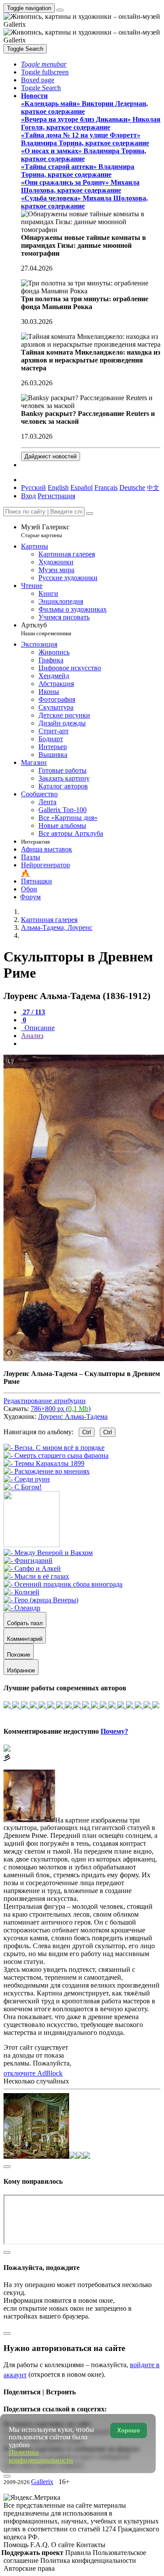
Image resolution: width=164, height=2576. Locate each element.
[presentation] (91, 1044)
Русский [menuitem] (33, 487)
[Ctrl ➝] (48, 1553)
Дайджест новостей (51, 456)
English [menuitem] (58, 487)
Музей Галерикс (45, 531)
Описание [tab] (39, 1028)
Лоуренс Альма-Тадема (73, 1416)
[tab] (33, 1012)
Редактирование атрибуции (45, 1401)
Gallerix (42, 2482)
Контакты (91, 2545)
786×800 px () (61, 1409)
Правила (79, 2553)
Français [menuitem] (106, 487)
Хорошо (129, 2430)
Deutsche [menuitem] (132, 487)
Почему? (114, 1731)
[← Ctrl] (23, 1487)
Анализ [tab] (32, 1036)
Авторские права (29, 2568)
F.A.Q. (41, 2545)
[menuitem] (153, 487)
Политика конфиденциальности (88, 2560)
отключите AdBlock (33, 2073)
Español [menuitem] (82, 487)
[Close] (90, 514)
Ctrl (87, 1432)
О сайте (64, 2545)
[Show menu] (60, 10)
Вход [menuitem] (28, 496)
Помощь (17, 2545)
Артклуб (46, 629)
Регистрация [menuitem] (56, 496)
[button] (44, 64)
